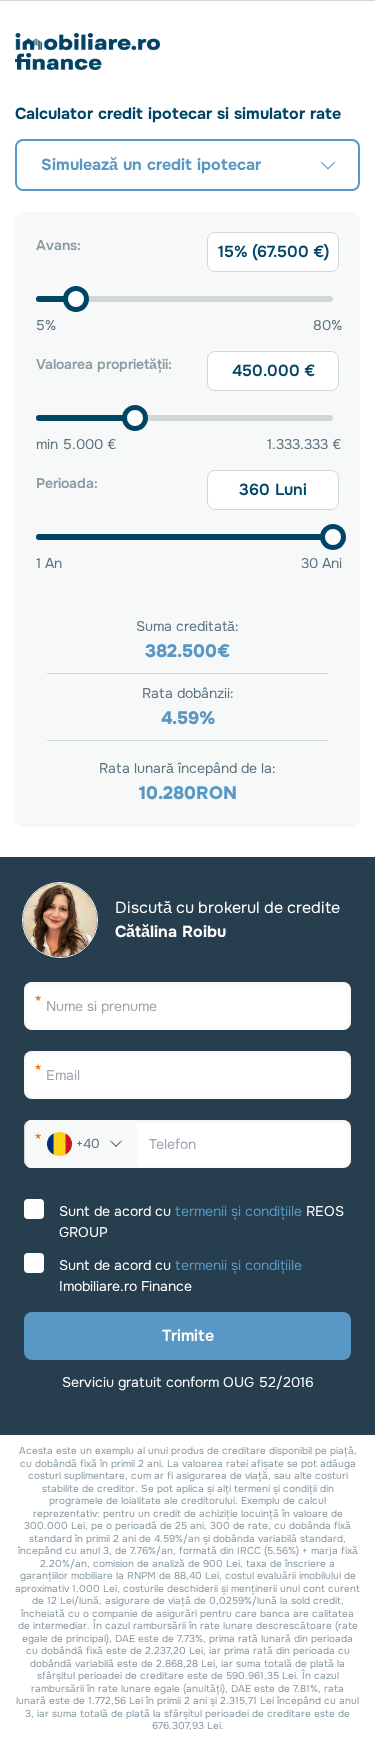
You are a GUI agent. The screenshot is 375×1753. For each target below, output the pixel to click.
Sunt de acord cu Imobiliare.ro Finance (180, 1275)
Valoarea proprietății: (104, 364)
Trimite (188, 1335)
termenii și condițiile (238, 1211)
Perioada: (67, 483)
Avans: (58, 245)
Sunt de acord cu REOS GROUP (201, 1221)
